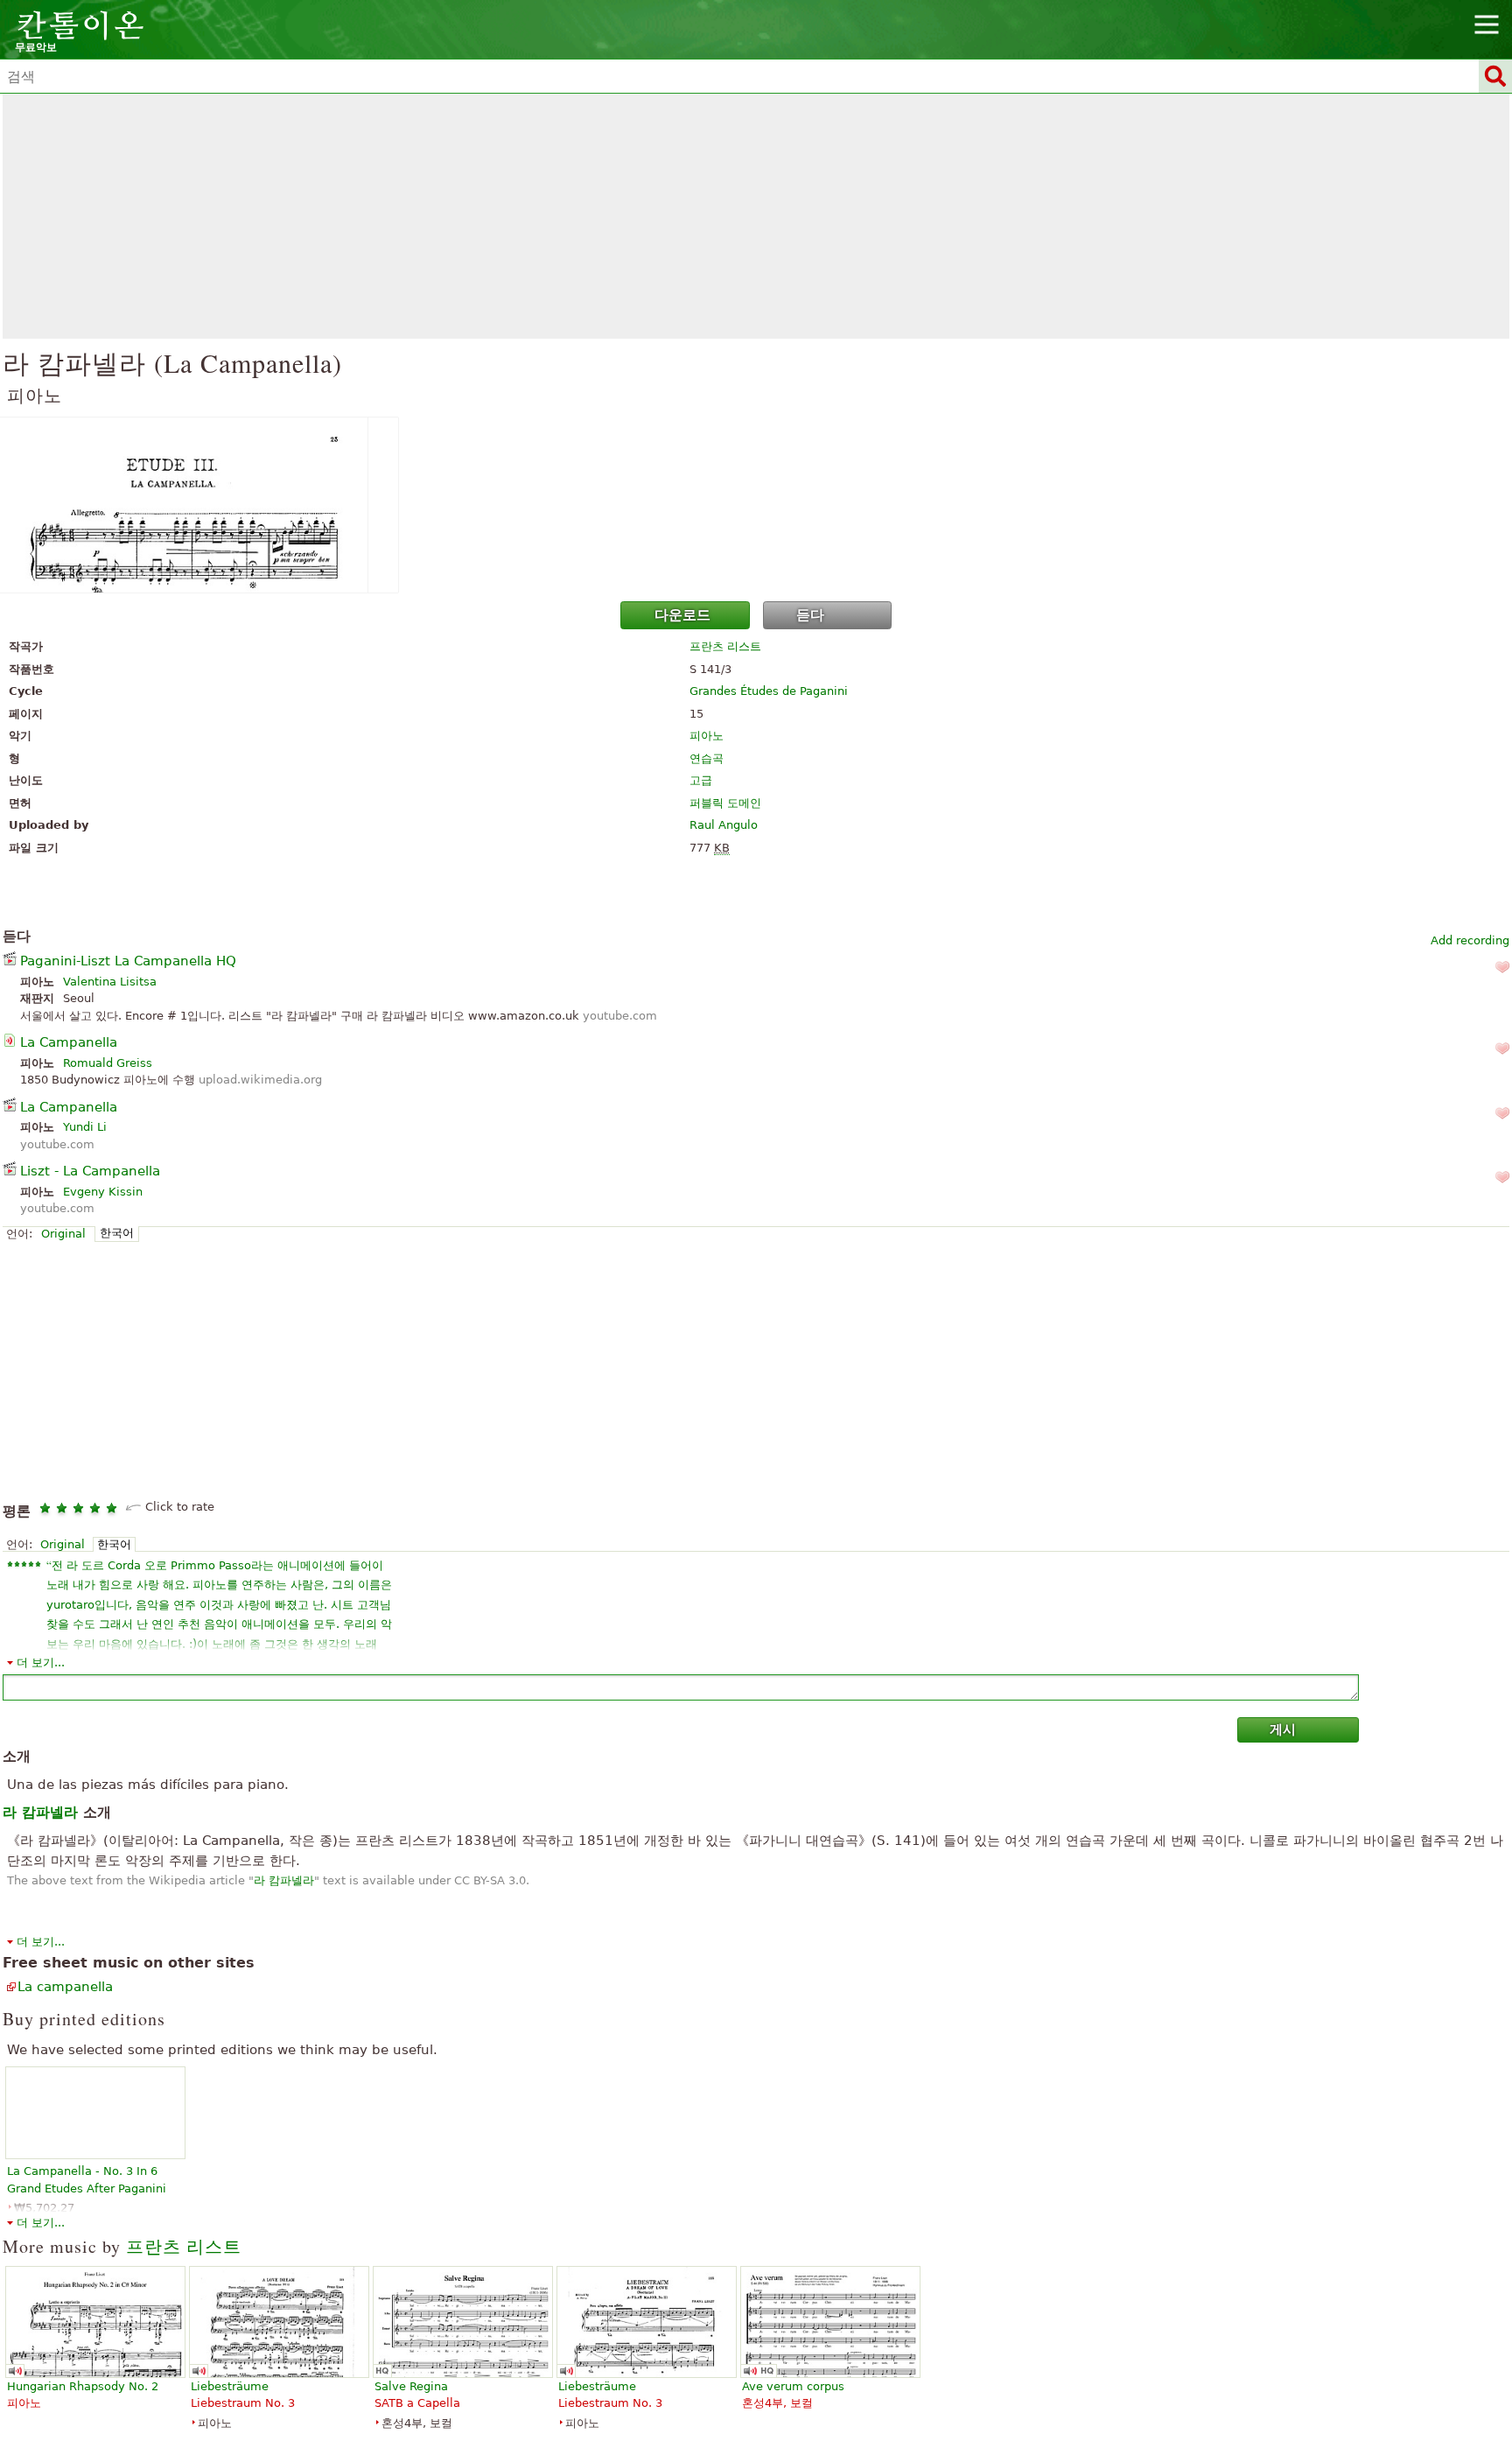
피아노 (707, 736)
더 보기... (41, 1662)
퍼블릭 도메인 (725, 803)
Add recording (1470, 940)
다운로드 (682, 615)
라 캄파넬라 (284, 1880)
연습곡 (707, 758)
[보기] (756, 505)
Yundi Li (85, 1127)
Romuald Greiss (108, 1063)
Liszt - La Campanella (90, 1171)
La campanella (65, 1987)
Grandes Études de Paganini (769, 691)
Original (63, 1234)
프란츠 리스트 (725, 646)
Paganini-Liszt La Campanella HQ (128, 961)
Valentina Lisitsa (110, 982)
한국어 (117, 1233)
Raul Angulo (724, 825)
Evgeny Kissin (103, 1192)
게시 (1283, 1729)
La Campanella (69, 1042)
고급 (701, 780)
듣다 (810, 615)
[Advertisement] (756, 216)
